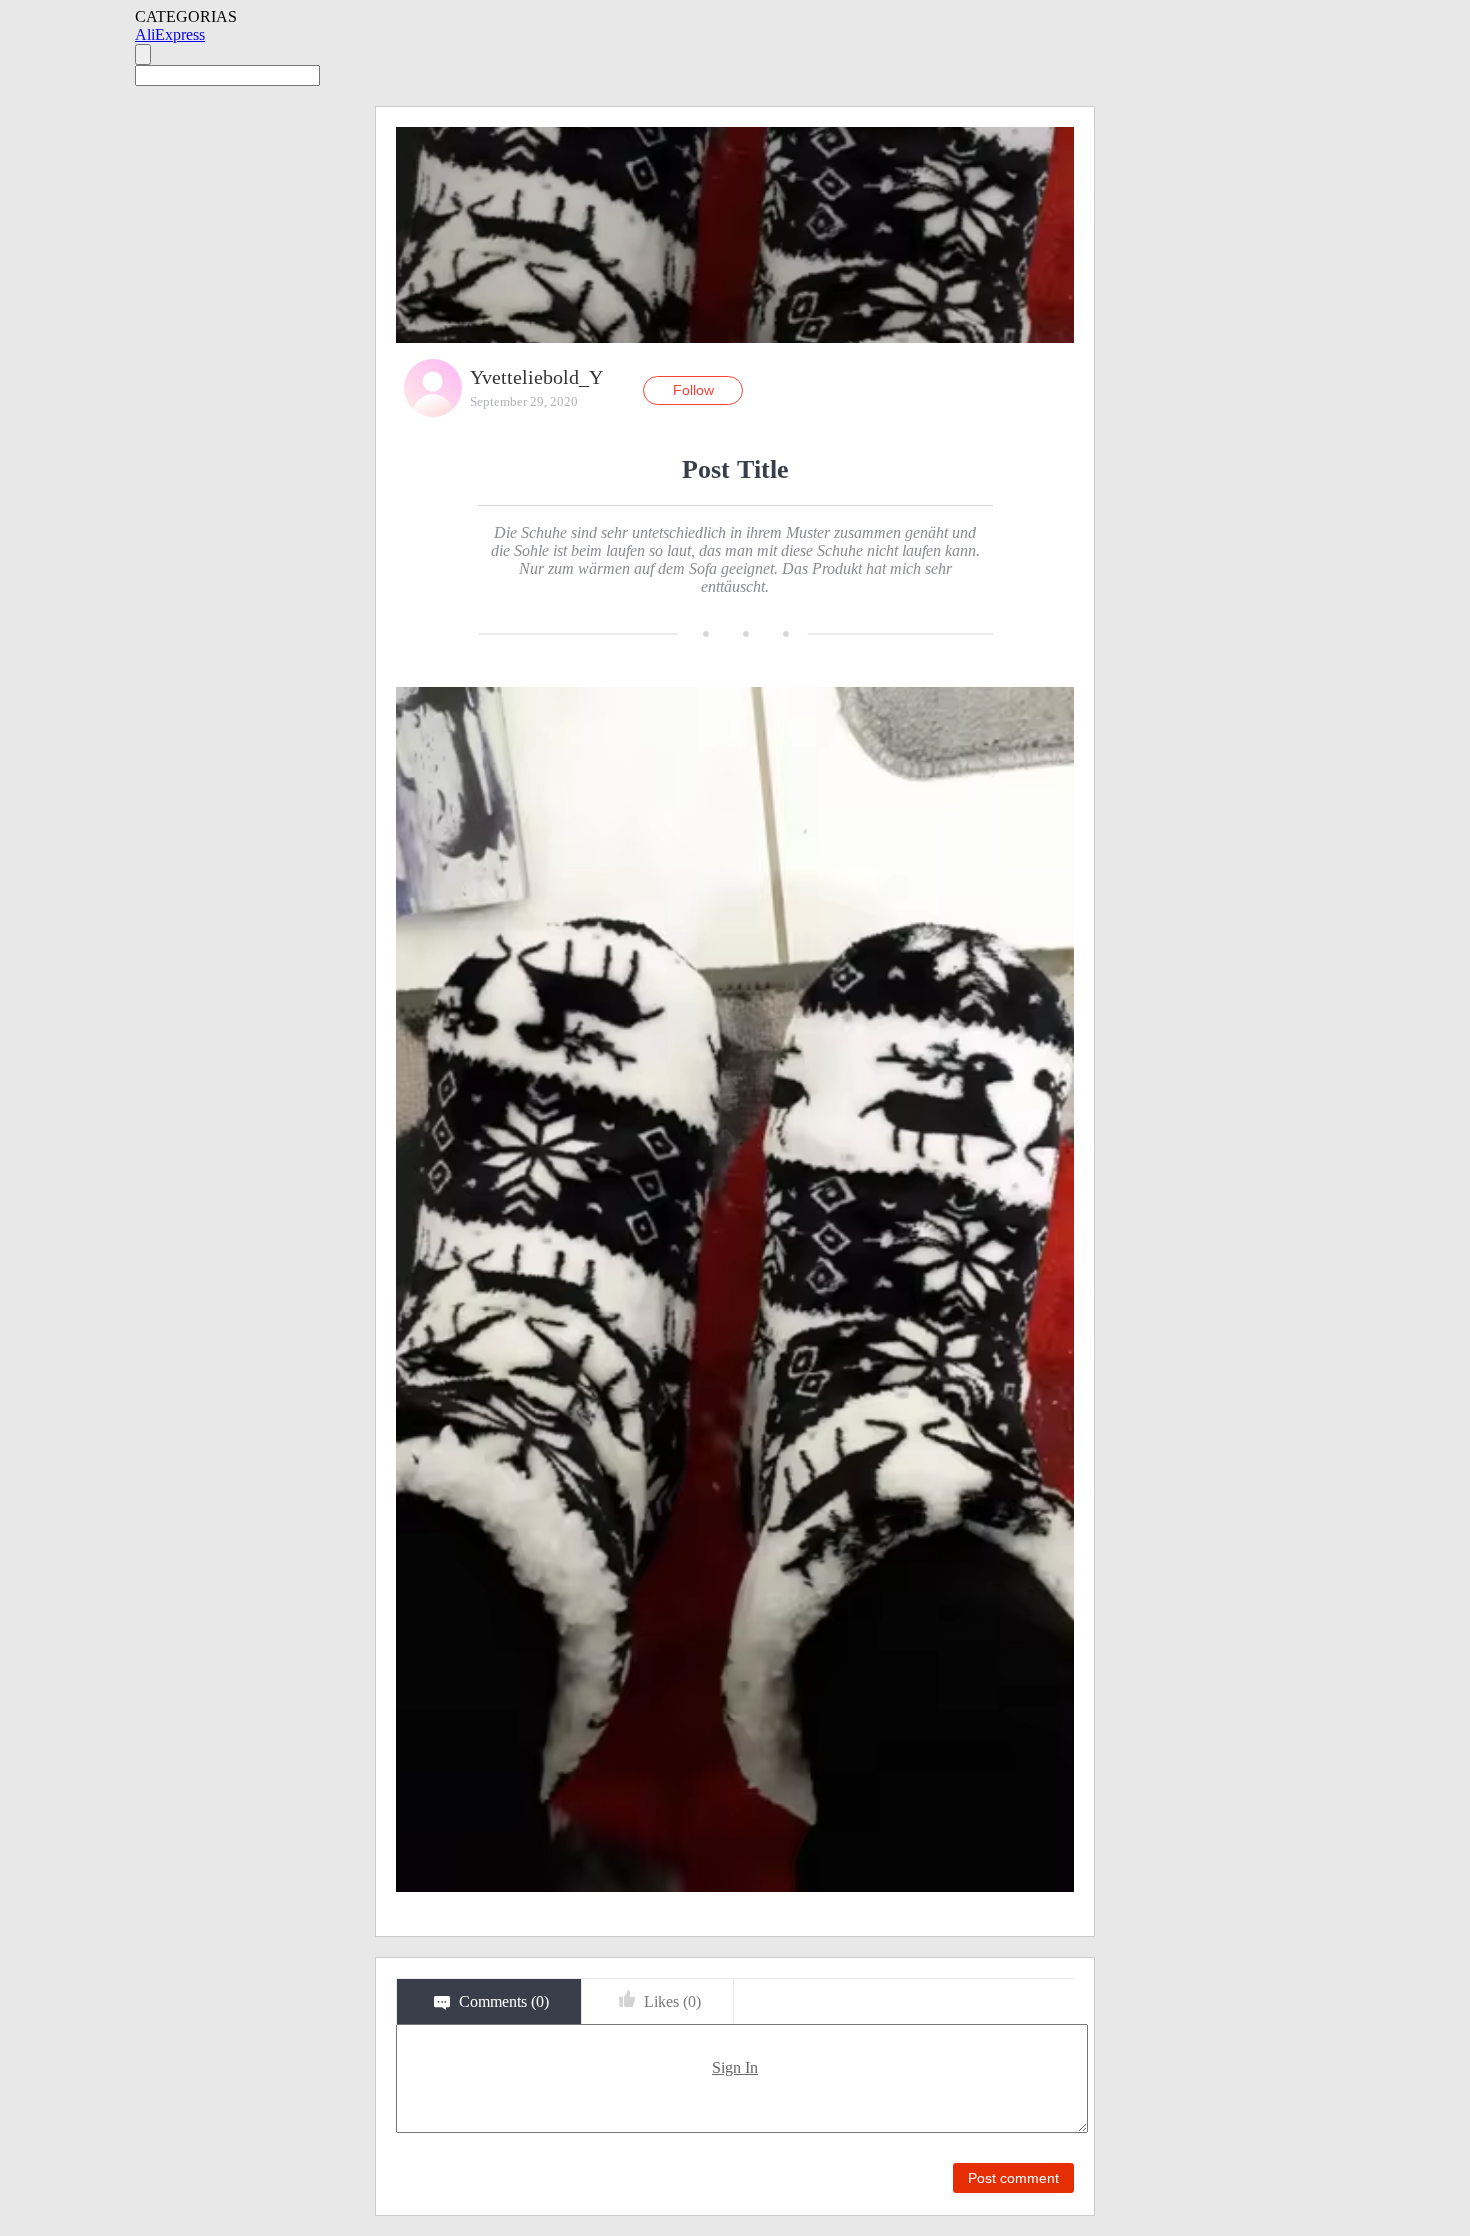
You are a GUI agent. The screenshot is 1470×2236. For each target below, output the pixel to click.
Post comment (1013, 2178)
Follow (693, 390)
